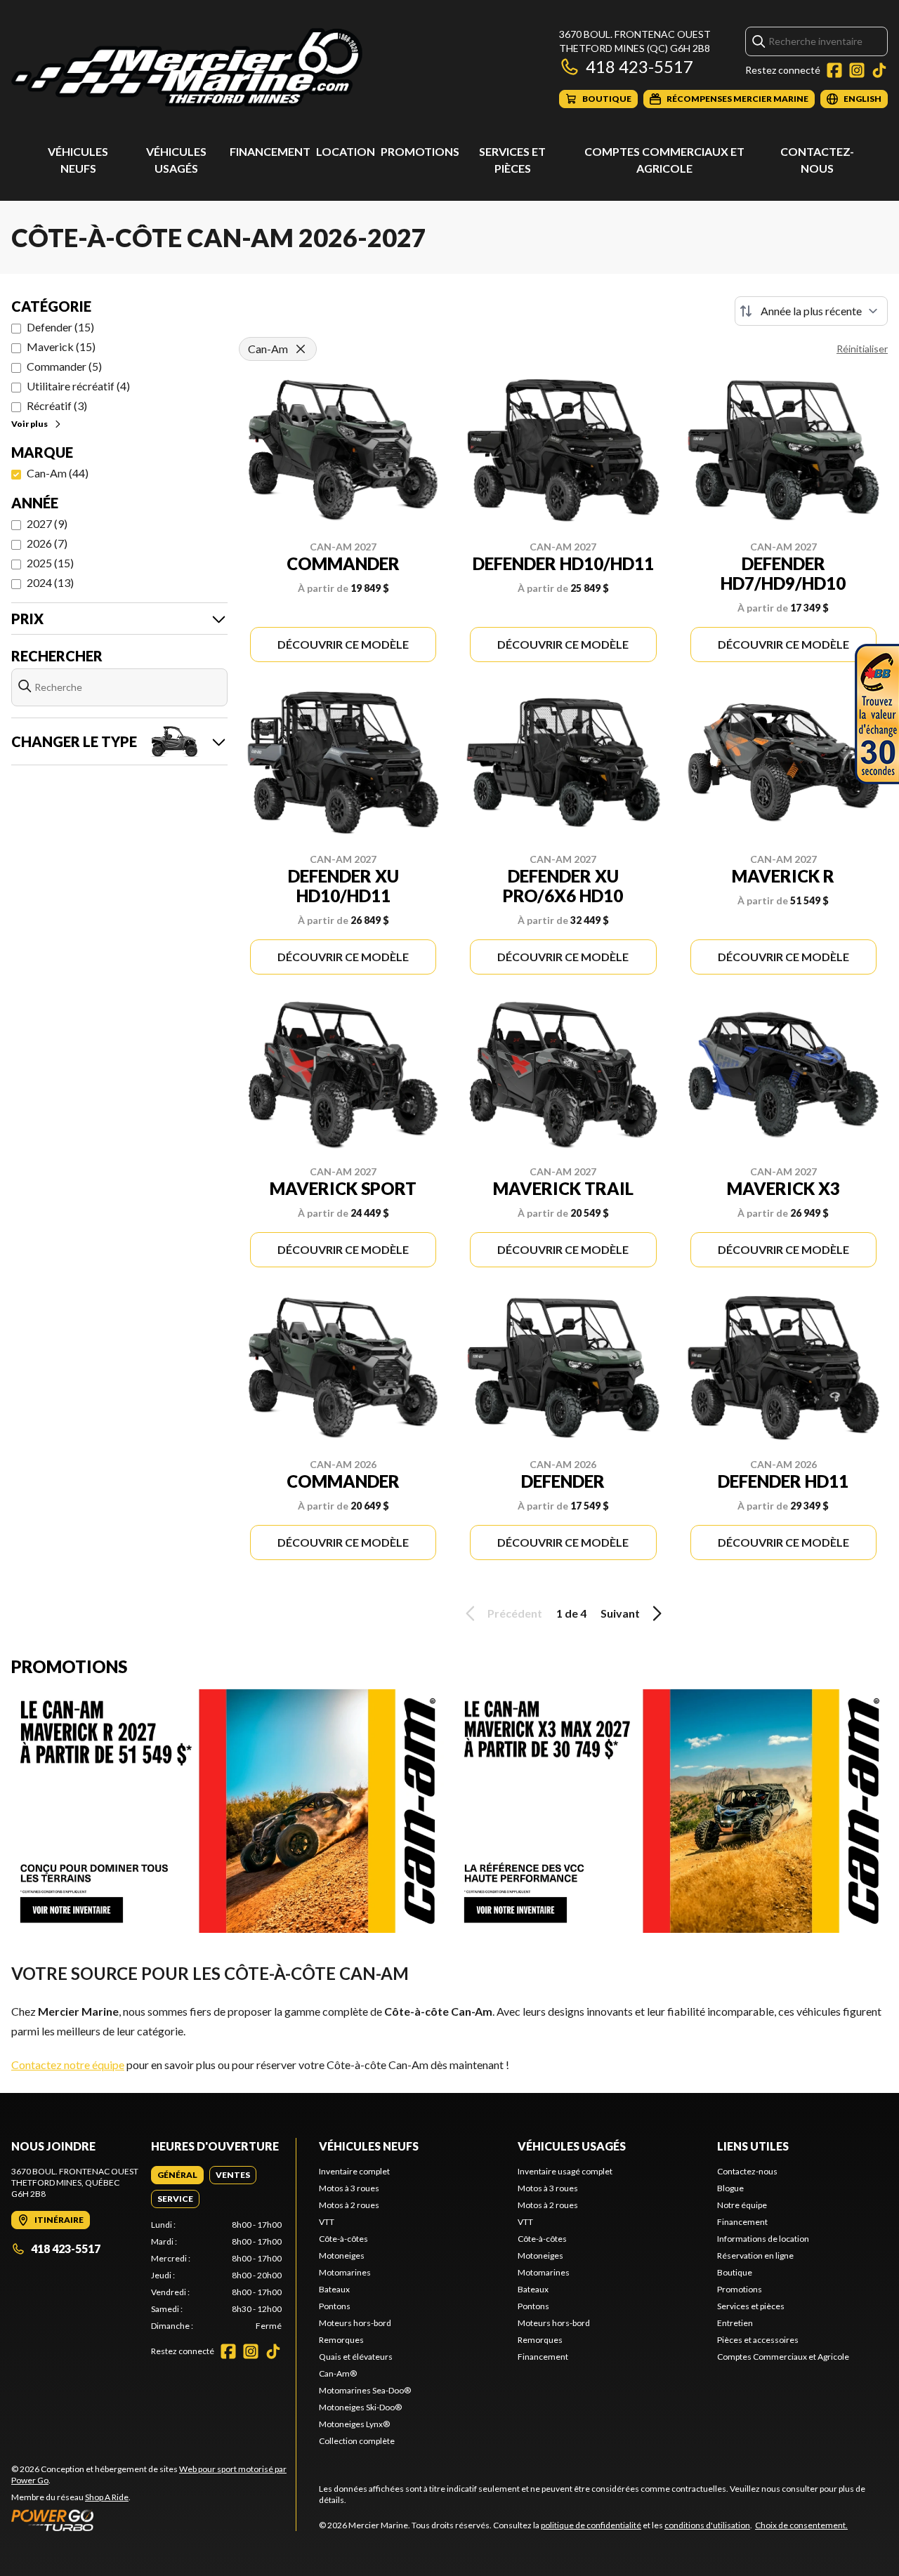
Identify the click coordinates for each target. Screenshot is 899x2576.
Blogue (730, 2188)
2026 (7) (47, 543)
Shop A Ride (107, 2497)
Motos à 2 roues (349, 2205)
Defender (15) (60, 327)
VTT (327, 2222)
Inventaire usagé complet (565, 2171)
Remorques (341, 2340)
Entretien (735, 2323)
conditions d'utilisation (707, 2525)
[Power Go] (153, 2520)
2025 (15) (50, 563)
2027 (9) (47, 523)
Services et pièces (751, 2306)
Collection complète (357, 2441)
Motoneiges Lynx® (354, 2424)
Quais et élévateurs (356, 2357)
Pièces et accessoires (758, 2340)
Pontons (335, 2306)
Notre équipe (742, 2205)
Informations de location (763, 2239)
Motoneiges (342, 2255)
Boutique (735, 2272)
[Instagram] (857, 70)
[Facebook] (834, 70)
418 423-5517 (639, 66)
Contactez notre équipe (68, 2065)
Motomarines (345, 2272)
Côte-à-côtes (343, 2239)
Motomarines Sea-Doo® (365, 2390)
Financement (270, 151)
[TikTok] (879, 70)
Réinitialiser (862, 349)
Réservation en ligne (755, 2255)
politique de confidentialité (591, 2525)
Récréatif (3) (57, 405)
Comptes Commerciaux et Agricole (783, 2357)
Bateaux (334, 2289)
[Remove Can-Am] (301, 349)
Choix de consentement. (801, 2525)
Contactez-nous (747, 2171)
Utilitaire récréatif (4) (78, 386)
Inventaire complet (354, 2171)
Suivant (620, 1613)
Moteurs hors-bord (355, 2323)
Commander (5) (64, 366)
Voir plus (29, 424)
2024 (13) (50, 582)
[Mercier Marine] (187, 68)
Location (346, 151)
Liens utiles (753, 2146)
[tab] (177, 2175)
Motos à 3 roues (349, 2188)
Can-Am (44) (58, 473)
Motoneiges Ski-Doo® (360, 2407)
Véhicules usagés (572, 2146)
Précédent (515, 1613)
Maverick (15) (61, 346)
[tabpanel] (217, 2276)
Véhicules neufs (369, 2146)
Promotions (420, 151)
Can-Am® (338, 2373)
